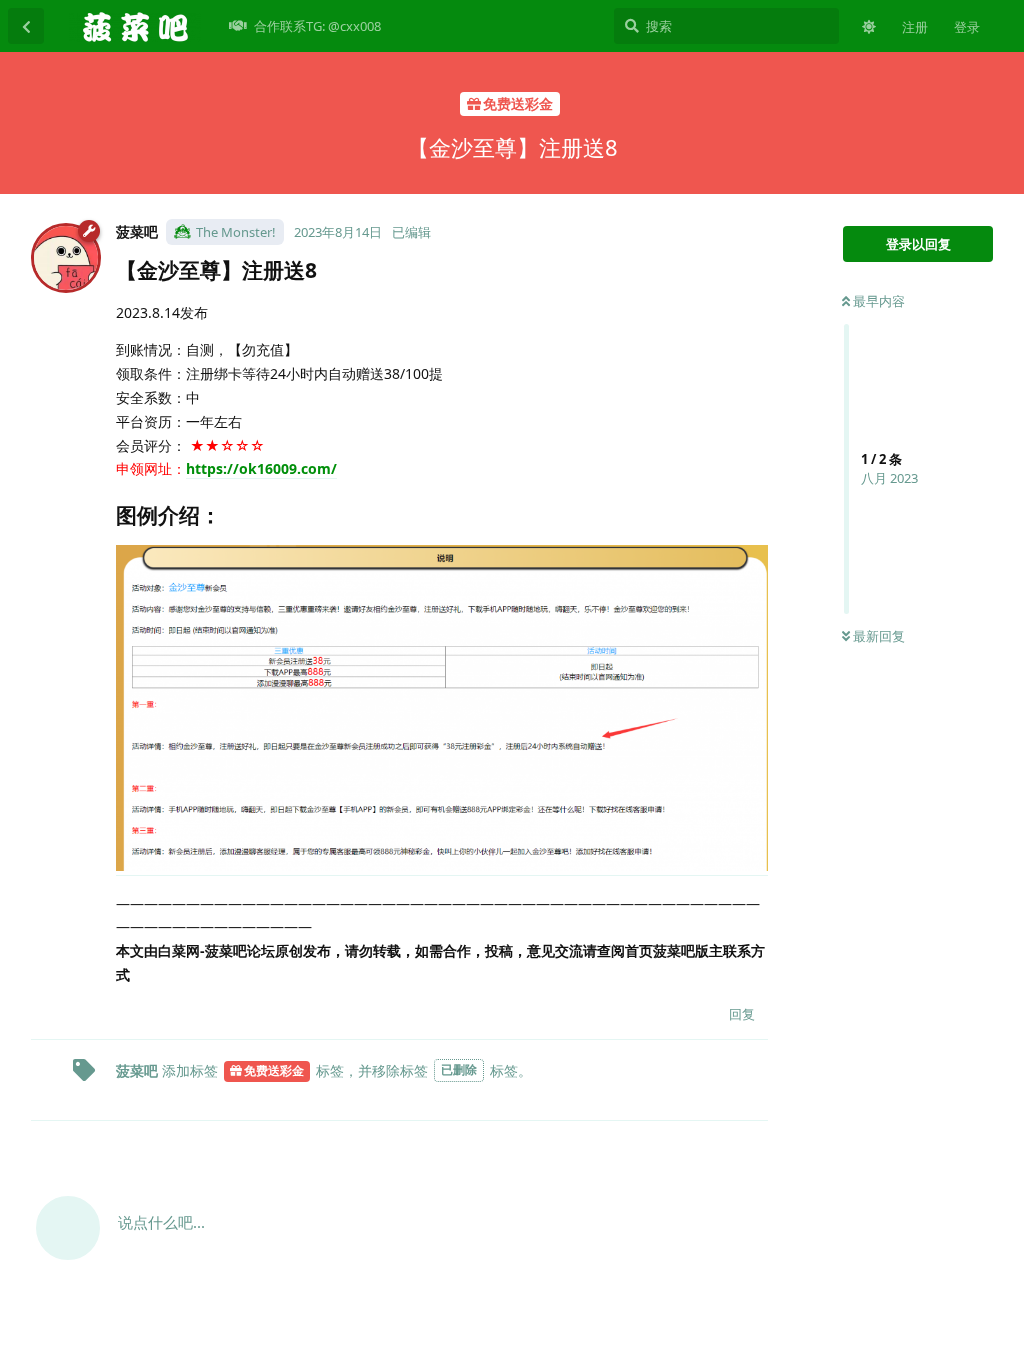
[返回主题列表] (26, 26)
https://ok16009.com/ (261, 468)
